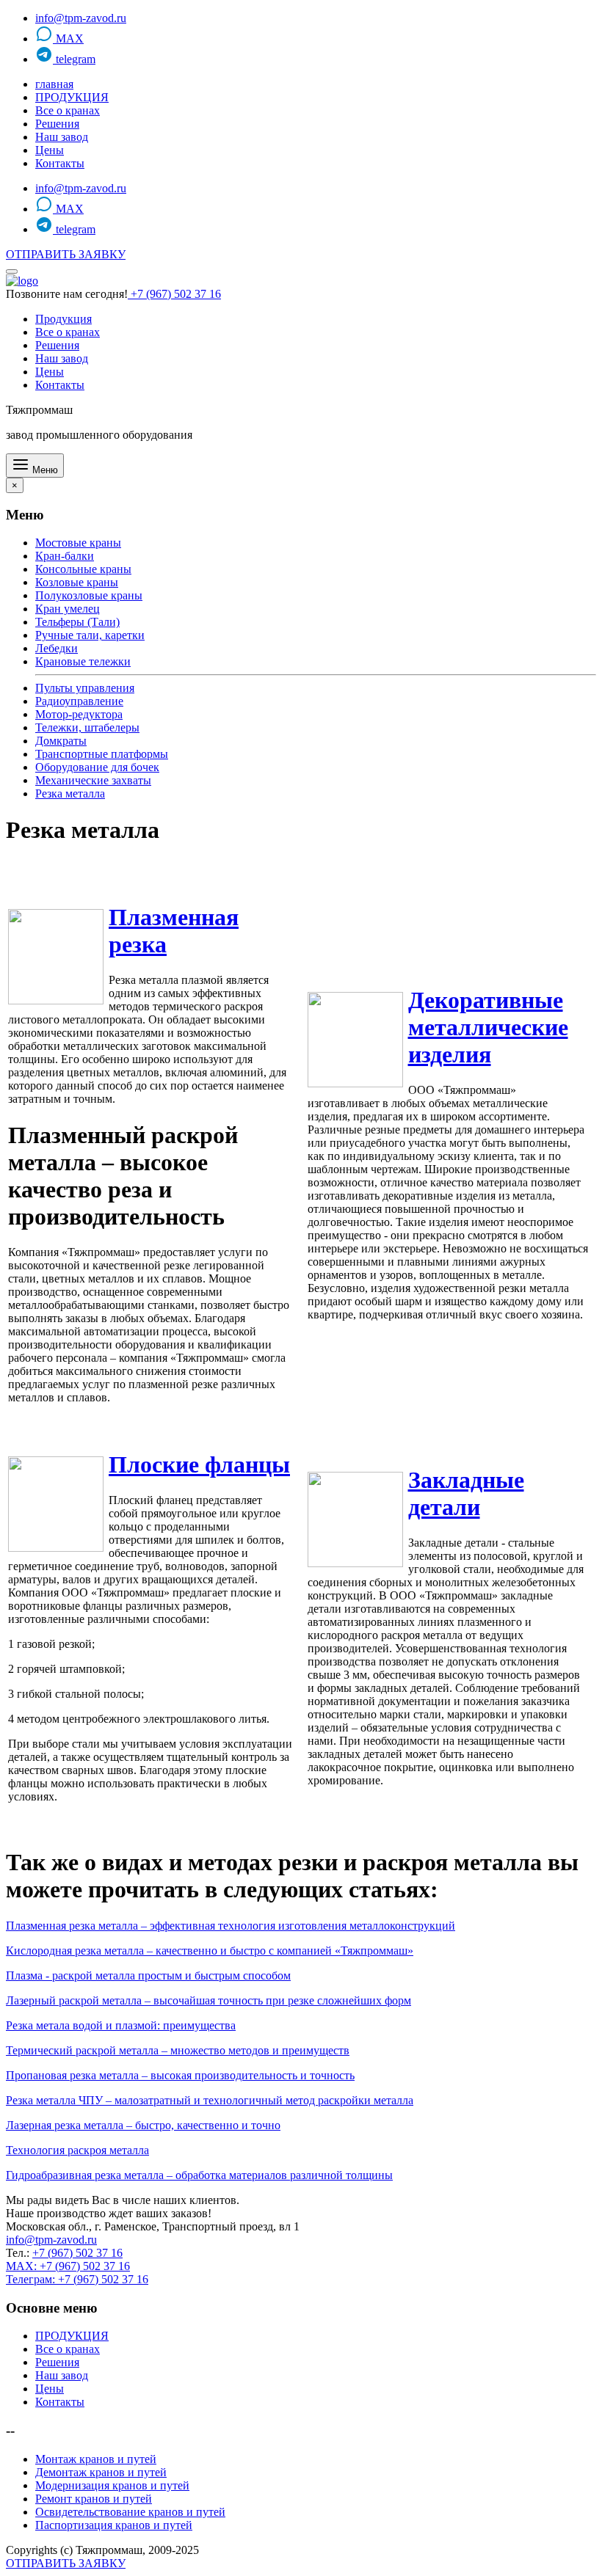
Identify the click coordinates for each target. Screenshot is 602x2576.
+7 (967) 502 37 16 (174, 294)
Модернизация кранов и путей (112, 2485)
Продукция (64, 319)
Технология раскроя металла (77, 2150)
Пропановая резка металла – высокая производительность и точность (180, 2075)
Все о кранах (68, 110)
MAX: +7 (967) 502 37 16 (68, 2266)
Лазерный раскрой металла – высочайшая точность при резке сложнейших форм (208, 2000)
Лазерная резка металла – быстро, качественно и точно (143, 2125)
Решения (57, 124)
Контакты (60, 163)
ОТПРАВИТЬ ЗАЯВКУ (66, 254)
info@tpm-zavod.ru (81, 18)
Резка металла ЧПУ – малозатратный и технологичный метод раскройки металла (210, 2100)
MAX (68, 39)
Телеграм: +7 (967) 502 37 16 (77, 2279)
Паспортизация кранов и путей (114, 2525)
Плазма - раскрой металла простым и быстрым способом (148, 1975)
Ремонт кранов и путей (94, 2499)
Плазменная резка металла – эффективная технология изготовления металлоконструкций (231, 1926)
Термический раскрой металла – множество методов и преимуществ (178, 2050)
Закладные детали (466, 1493)
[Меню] (12, 271)
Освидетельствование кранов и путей (130, 2512)
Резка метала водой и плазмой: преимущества (121, 2025)
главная (54, 84)
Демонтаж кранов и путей (101, 2472)
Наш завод (62, 137)
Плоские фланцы (199, 1464)
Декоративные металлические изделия (488, 1027)
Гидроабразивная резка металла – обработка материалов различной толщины (199, 2175)
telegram (74, 59)
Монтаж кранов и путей (96, 2459)
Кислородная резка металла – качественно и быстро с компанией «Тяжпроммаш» (210, 1951)
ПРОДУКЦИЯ (72, 97)
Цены (50, 150)
